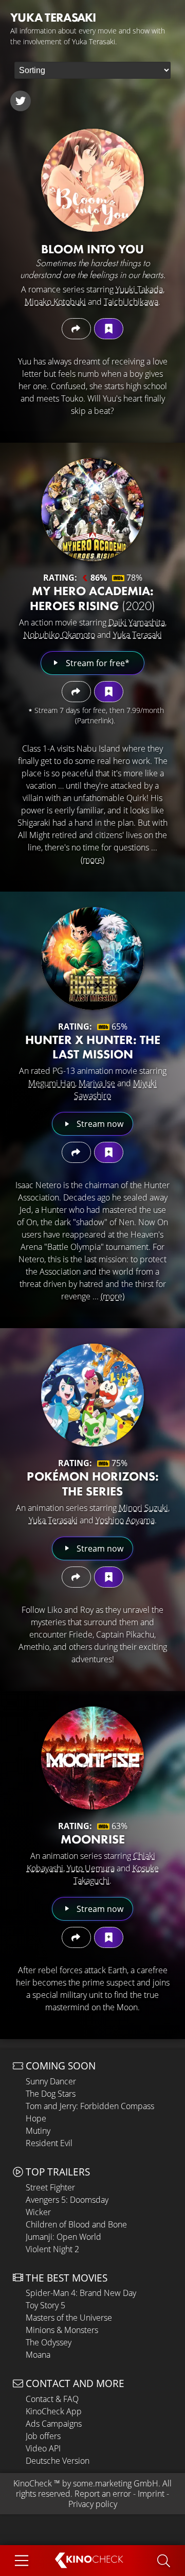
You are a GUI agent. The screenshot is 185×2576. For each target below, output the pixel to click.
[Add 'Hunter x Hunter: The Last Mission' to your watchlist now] (109, 1152)
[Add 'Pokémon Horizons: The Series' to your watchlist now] (109, 1577)
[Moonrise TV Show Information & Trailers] (92, 1758)
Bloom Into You (92, 249)
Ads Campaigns (54, 2424)
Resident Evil (49, 2143)
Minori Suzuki (143, 1508)
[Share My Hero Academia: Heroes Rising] (76, 692)
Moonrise (93, 1839)
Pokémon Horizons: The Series (93, 1484)
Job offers (43, 2436)
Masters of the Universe (69, 2318)
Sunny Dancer (51, 2081)
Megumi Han (52, 1083)
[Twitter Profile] (21, 101)
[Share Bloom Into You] (76, 329)
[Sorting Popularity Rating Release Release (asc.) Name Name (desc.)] (92, 70)
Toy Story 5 (45, 2305)
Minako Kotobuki (55, 302)
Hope (36, 2118)
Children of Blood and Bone (76, 2224)
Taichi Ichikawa (131, 302)
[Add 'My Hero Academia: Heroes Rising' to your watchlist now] (109, 692)
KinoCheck (33, 2483)
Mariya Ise (97, 1083)
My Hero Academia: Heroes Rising (92, 598)
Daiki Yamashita (137, 622)
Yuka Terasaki (137, 635)
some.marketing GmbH (116, 2483)
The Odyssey (49, 2342)
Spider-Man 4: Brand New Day (81, 2293)
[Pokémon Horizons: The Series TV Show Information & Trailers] (92, 1395)
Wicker (38, 2212)
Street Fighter (50, 2187)
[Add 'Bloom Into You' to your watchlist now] (109, 329)
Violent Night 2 (52, 2249)
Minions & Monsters (62, 2330)
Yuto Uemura (91, 1868)
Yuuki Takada (139, 289)
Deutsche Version (58, 2461)
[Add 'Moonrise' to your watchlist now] (109, 1937)
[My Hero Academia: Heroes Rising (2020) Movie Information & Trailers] (92, 510)
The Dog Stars (51, 2094)
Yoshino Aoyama (125, 1520)
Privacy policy (93, 2504)
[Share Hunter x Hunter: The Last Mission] (76, 1152)
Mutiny (38, 2131)
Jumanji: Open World (63, 2237)
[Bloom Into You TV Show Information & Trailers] (92, 180)
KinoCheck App (54, 2411)
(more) (92, 860)
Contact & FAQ (52, 2399)
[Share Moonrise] (76, 1937)
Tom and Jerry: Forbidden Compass (90, 2106)
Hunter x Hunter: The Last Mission (93, 1047)
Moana (38, 2355)
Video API (43, 2448)
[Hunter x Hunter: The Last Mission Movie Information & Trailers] (92, 959)
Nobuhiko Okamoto (59, 635)
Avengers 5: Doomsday (67, 2200)
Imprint (151, 2494)
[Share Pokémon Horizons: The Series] (76, 1577)
